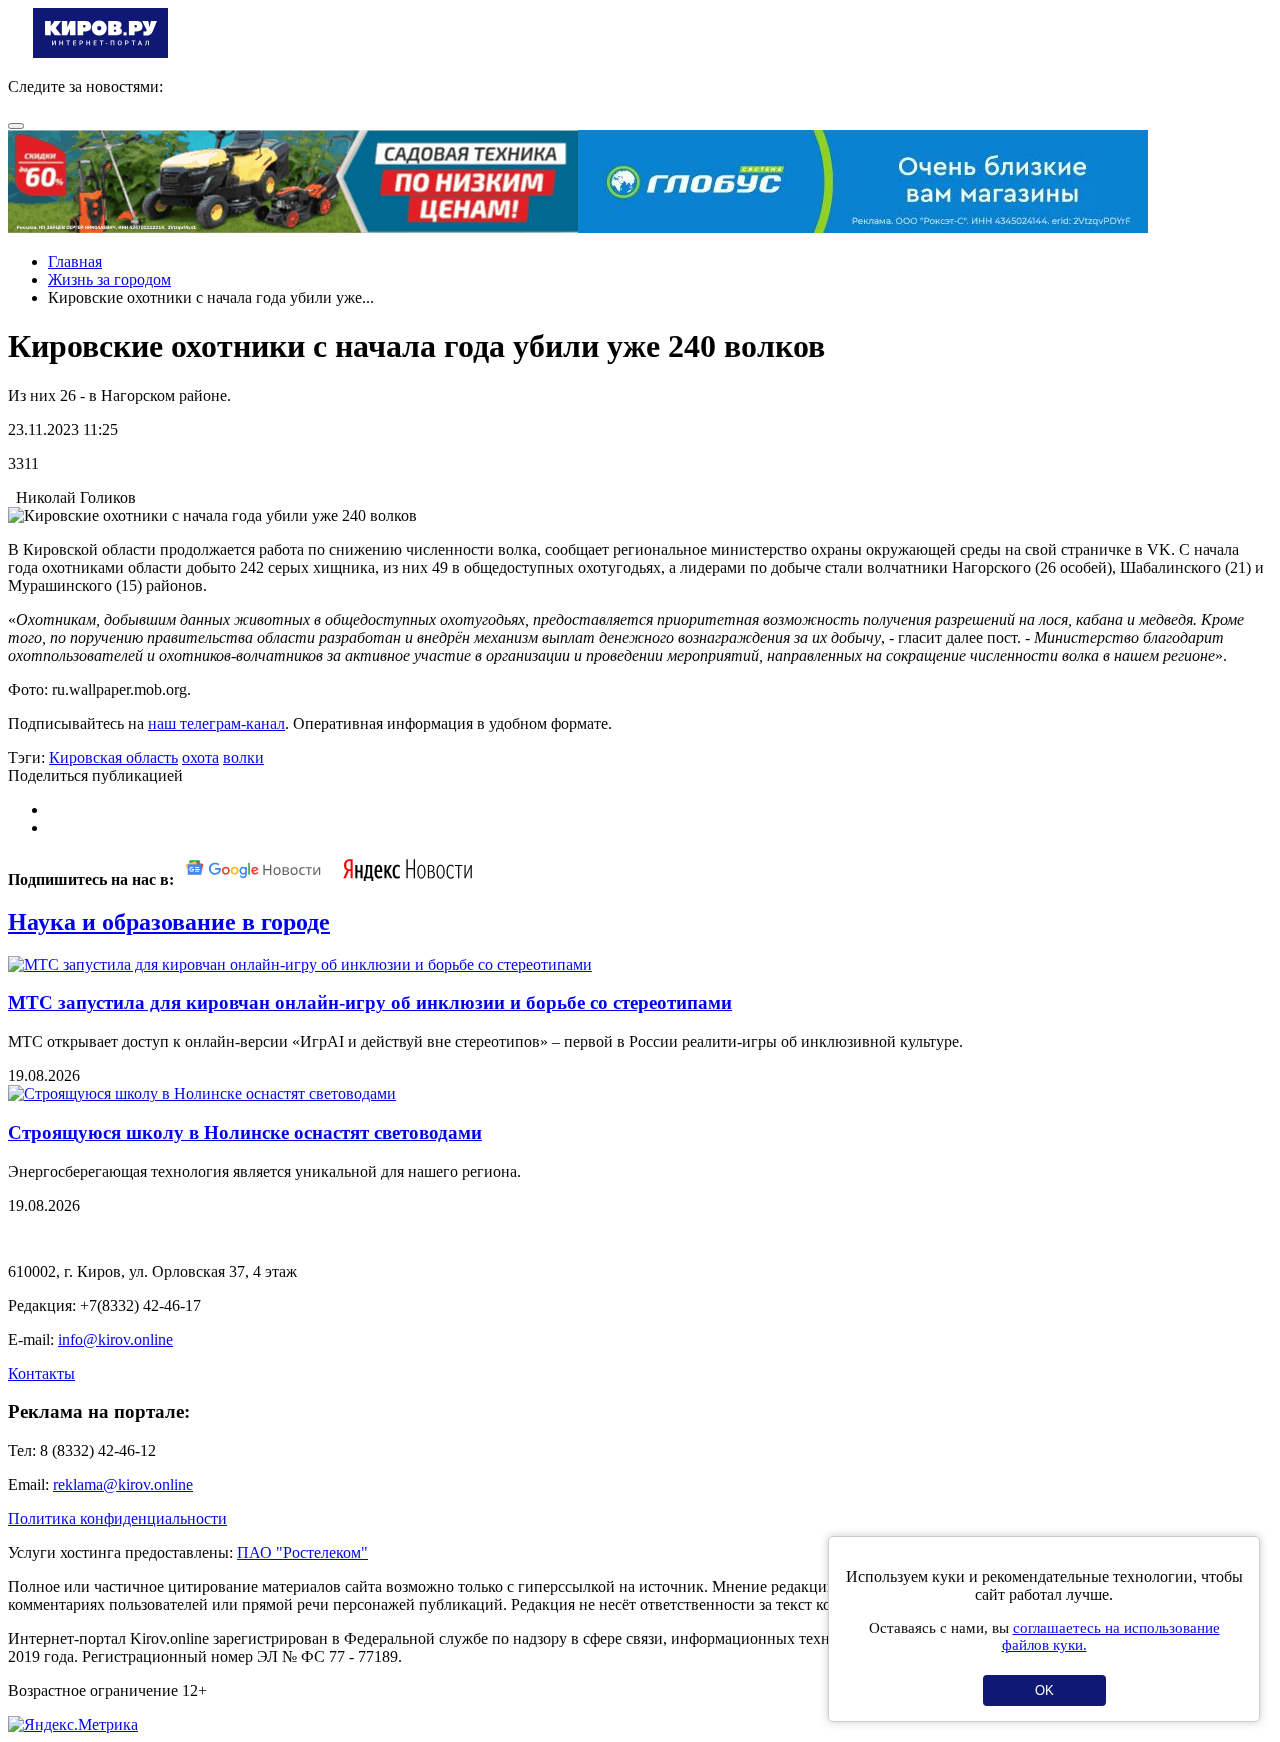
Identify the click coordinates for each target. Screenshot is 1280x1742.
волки (243, 757)
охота (200, 757)
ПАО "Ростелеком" (302, 1552)
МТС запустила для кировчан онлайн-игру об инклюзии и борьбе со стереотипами (370, 1002)
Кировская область (113, 757)
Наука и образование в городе (169, 922)
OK (1044, 1690)
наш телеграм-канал (216, 723)
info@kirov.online (115, 1339)
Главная (75, 261)
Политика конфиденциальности (117, 1518)
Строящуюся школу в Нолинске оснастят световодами (245, 1132)
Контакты (41, 1373)
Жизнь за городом (109, 279)
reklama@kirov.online (123, 1484)
